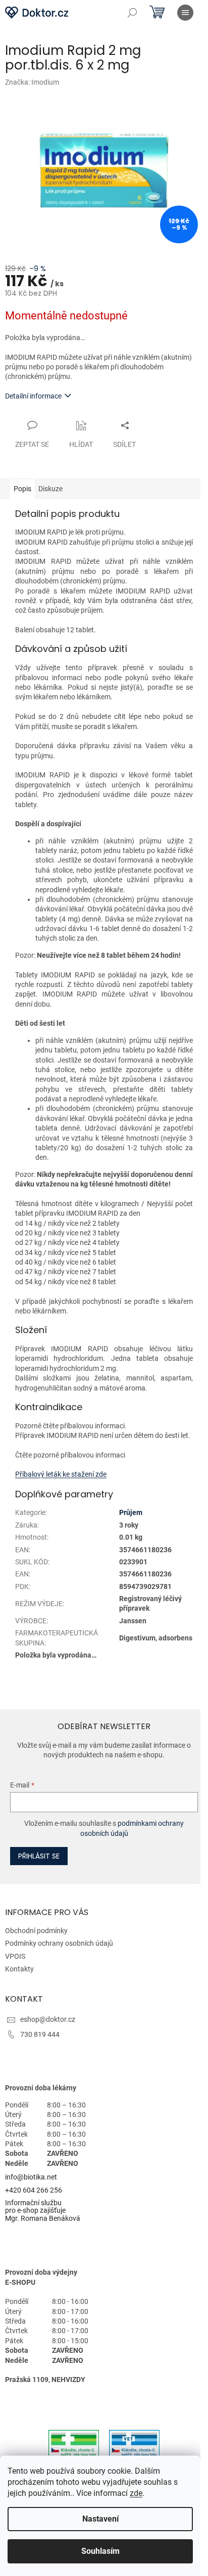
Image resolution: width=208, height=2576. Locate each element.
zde (136, 2493)
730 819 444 (40, 2034)
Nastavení (100, 2519)
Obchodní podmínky (36, 1931)
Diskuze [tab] (50, 489)
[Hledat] (132, 13)
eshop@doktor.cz (48, 2019)
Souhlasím (100, 2551)
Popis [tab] (22, 489)
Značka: (32, 82)
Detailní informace (33, 396)
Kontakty (19, 1969)
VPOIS (15, 1956)
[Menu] (185, 13)
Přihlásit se (39, 1856)
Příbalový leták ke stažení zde (61, 1474)
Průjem (131, 1512)
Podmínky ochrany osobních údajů (59, 1943)
